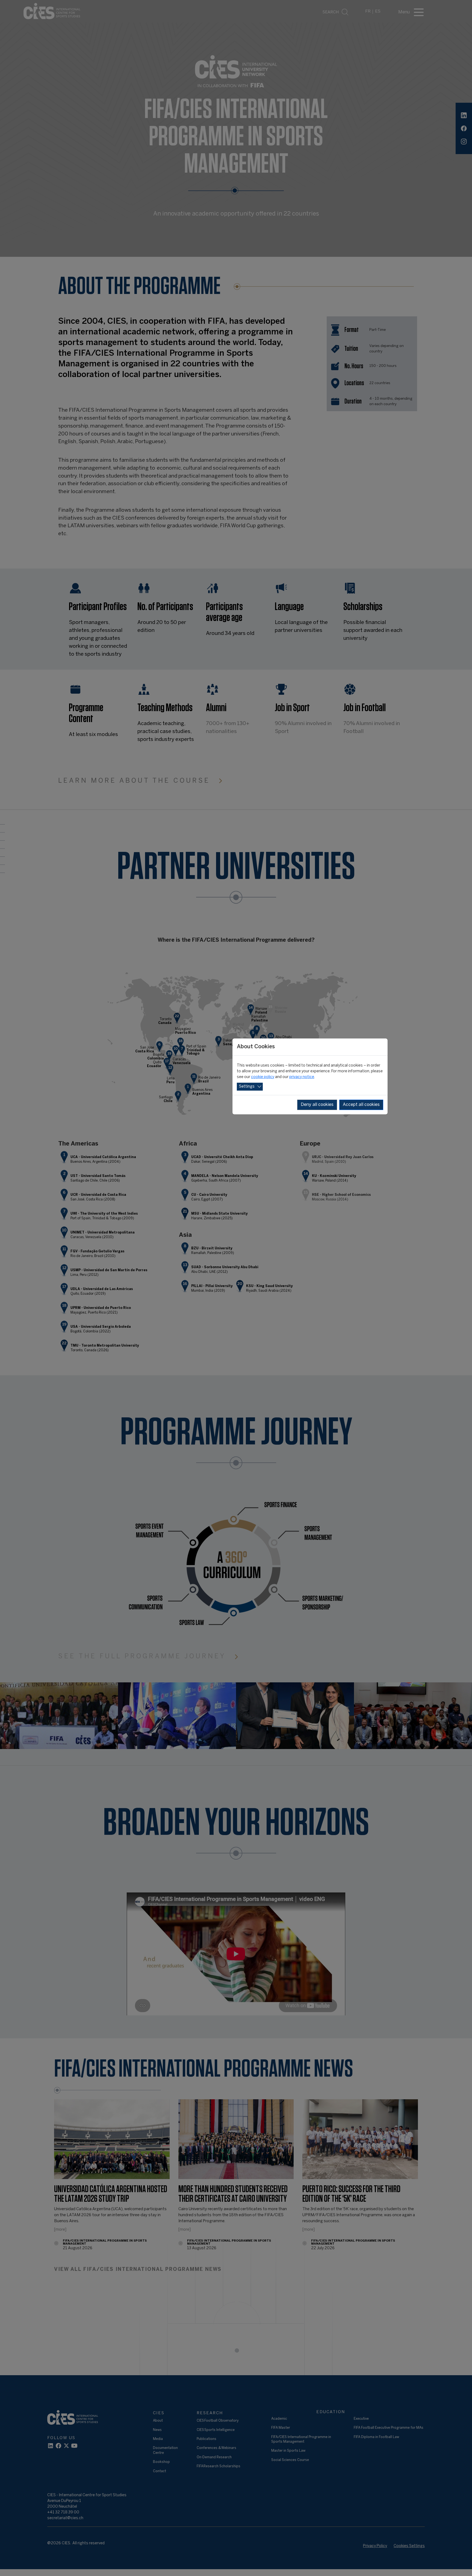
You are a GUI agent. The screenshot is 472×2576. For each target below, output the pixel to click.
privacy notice (302, 1077)
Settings (247, 1087)
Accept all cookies (361, 1105)
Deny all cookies (317, 1105)
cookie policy (263, 1077)
